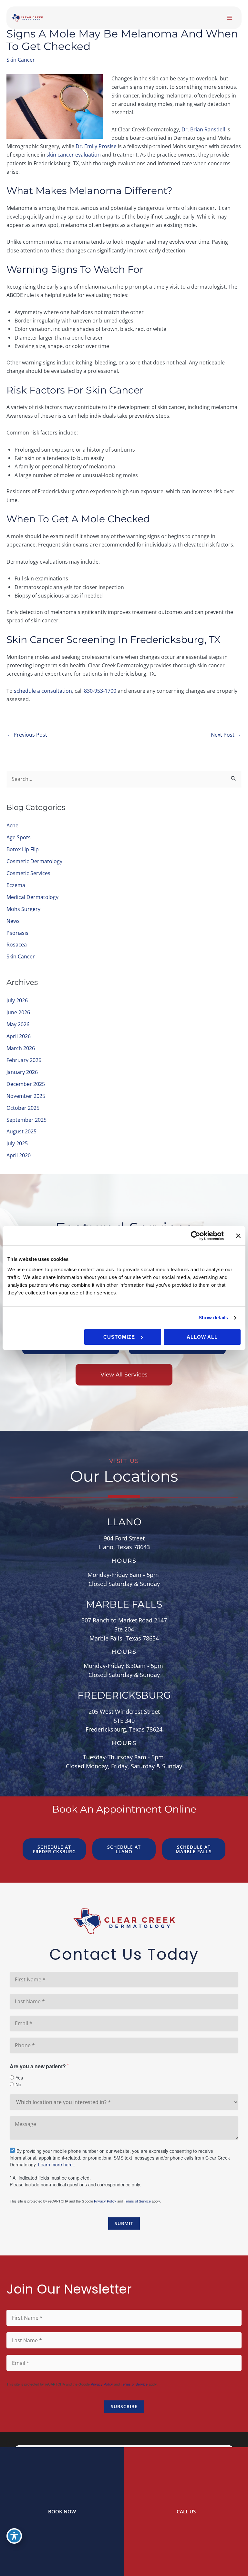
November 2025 (26, 1096)
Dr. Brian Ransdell (203, 129)
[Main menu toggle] (229, 18)
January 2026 (22, 1072)
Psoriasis (17, 933)
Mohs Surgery (23, 909)
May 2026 (18, 1024)
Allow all (202, 1337)
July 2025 (17, 1143)
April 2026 (19, 1036)
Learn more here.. (57, 2164)
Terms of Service (137, 2201)
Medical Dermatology (32, 897)
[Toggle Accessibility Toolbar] (14, 2536)
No (18, 2084)
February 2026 (24, 1060)
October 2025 (23, 1108)
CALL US (186, 2511)
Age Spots (19, 837)
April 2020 (19, 1155)
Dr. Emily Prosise (96, 146)
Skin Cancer (21, 60)
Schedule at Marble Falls (194, 1849)
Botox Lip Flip (23, 849)
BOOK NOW (62, 2511)
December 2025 (26, 1084)
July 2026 (17, 1000)
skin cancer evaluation (74, 154)
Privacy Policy (105, 2201)
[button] (124, 1375)
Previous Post (27, 735)
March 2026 (21, 1048)
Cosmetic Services (28, 873)
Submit (124, 2223)
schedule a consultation (43, 691)
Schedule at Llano (124, 1849)
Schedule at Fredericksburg (54, 1849)
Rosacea (17, 944)
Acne (12, 825)
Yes (19, 2078)
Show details (213, 1318)
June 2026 (18, 1012)
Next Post (226, 735)
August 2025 (21, 1131)
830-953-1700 (100, 691)
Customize (119, 1337)
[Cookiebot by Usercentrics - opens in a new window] (196, 1236)
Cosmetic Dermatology (34, 861)
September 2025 (26, 1120)
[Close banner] (238, 1236)
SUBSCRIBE (124, 2406)
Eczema (16, 885)
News (13, 921)
